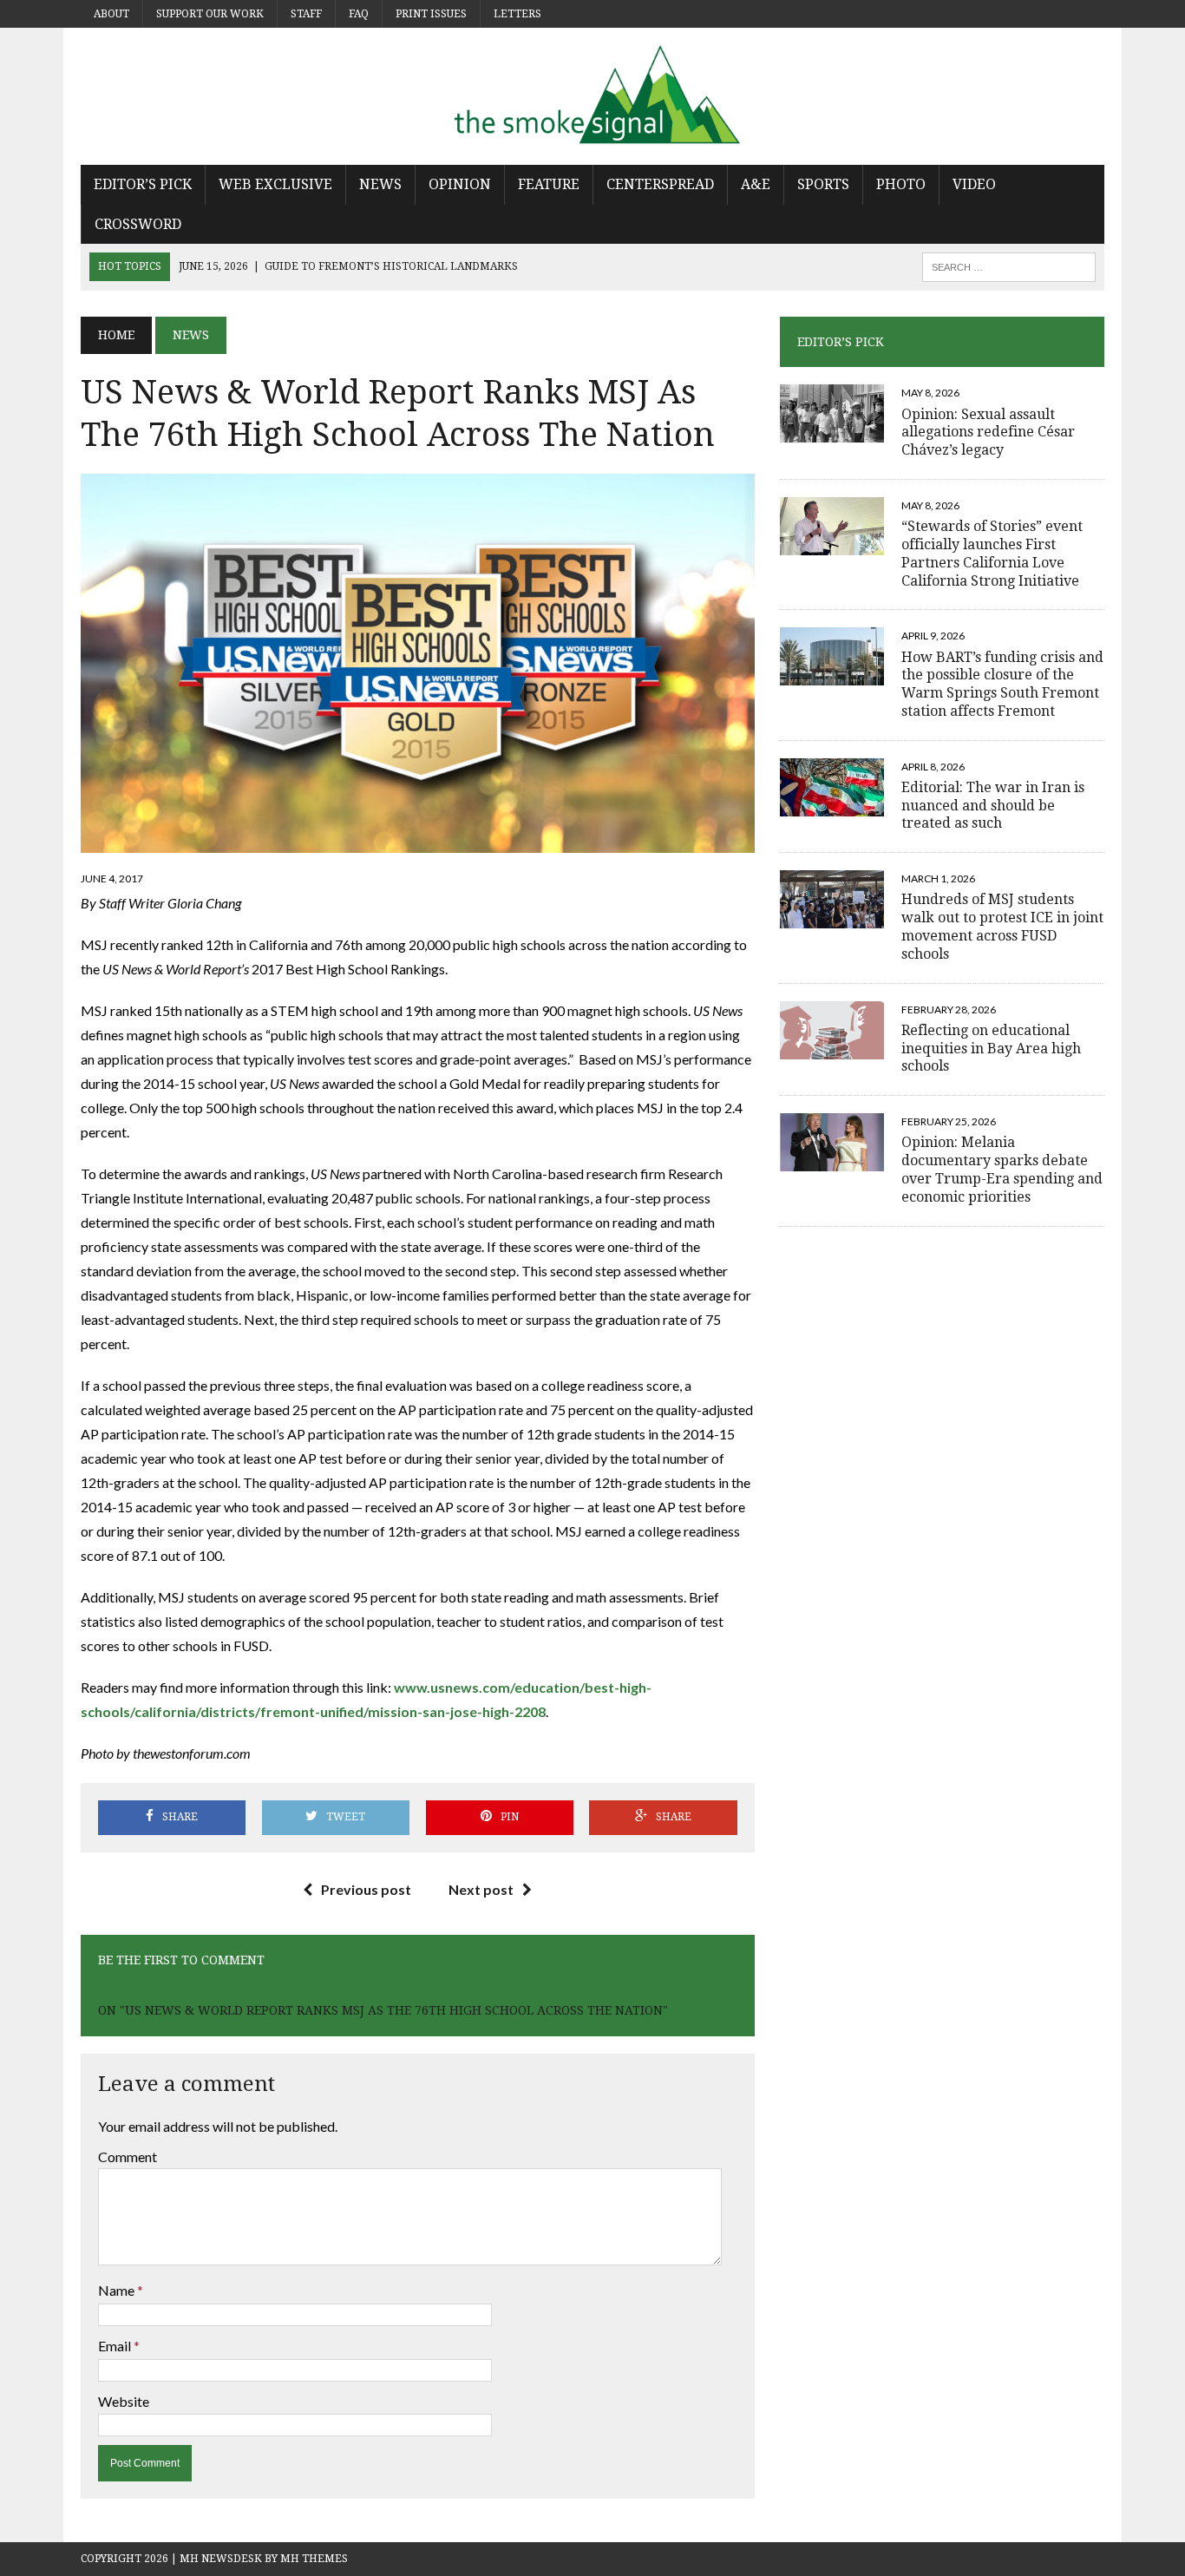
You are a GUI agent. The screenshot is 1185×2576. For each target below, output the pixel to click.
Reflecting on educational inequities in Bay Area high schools (991, 1049)
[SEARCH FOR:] (1009, 266)
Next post (481, 1889)
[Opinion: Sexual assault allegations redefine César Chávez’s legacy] (832, 432)
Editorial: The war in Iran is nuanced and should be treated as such (993, 806)
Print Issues (431, 14)
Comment (128, 2156)
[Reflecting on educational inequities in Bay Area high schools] (832, 1048)
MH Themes (314, 2559)
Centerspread (660, 184)
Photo (901, 184)
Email (116, 2346)
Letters (517, 14)
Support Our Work (210, 14)
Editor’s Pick (143, 184)
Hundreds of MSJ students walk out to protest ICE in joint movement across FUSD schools (1002, 926)
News (380, 184)
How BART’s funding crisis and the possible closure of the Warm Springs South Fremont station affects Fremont (1002, 684)
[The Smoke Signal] (592, 96)
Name (118, 2290)
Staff (306, 14)
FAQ (359, 14)
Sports (823, 184)
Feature (549, 184)
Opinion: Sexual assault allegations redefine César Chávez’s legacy (988, 433)
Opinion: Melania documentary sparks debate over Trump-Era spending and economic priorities (1002, 1169)
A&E (756, 184)
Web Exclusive (275, 184)
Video (974, 184)
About (111, 14)
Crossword (138, 224)
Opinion (460, 184)
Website (124, 2401)
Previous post (366, 1889)
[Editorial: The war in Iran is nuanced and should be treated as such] (832, 805)
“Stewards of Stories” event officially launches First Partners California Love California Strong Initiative (992, 553)
